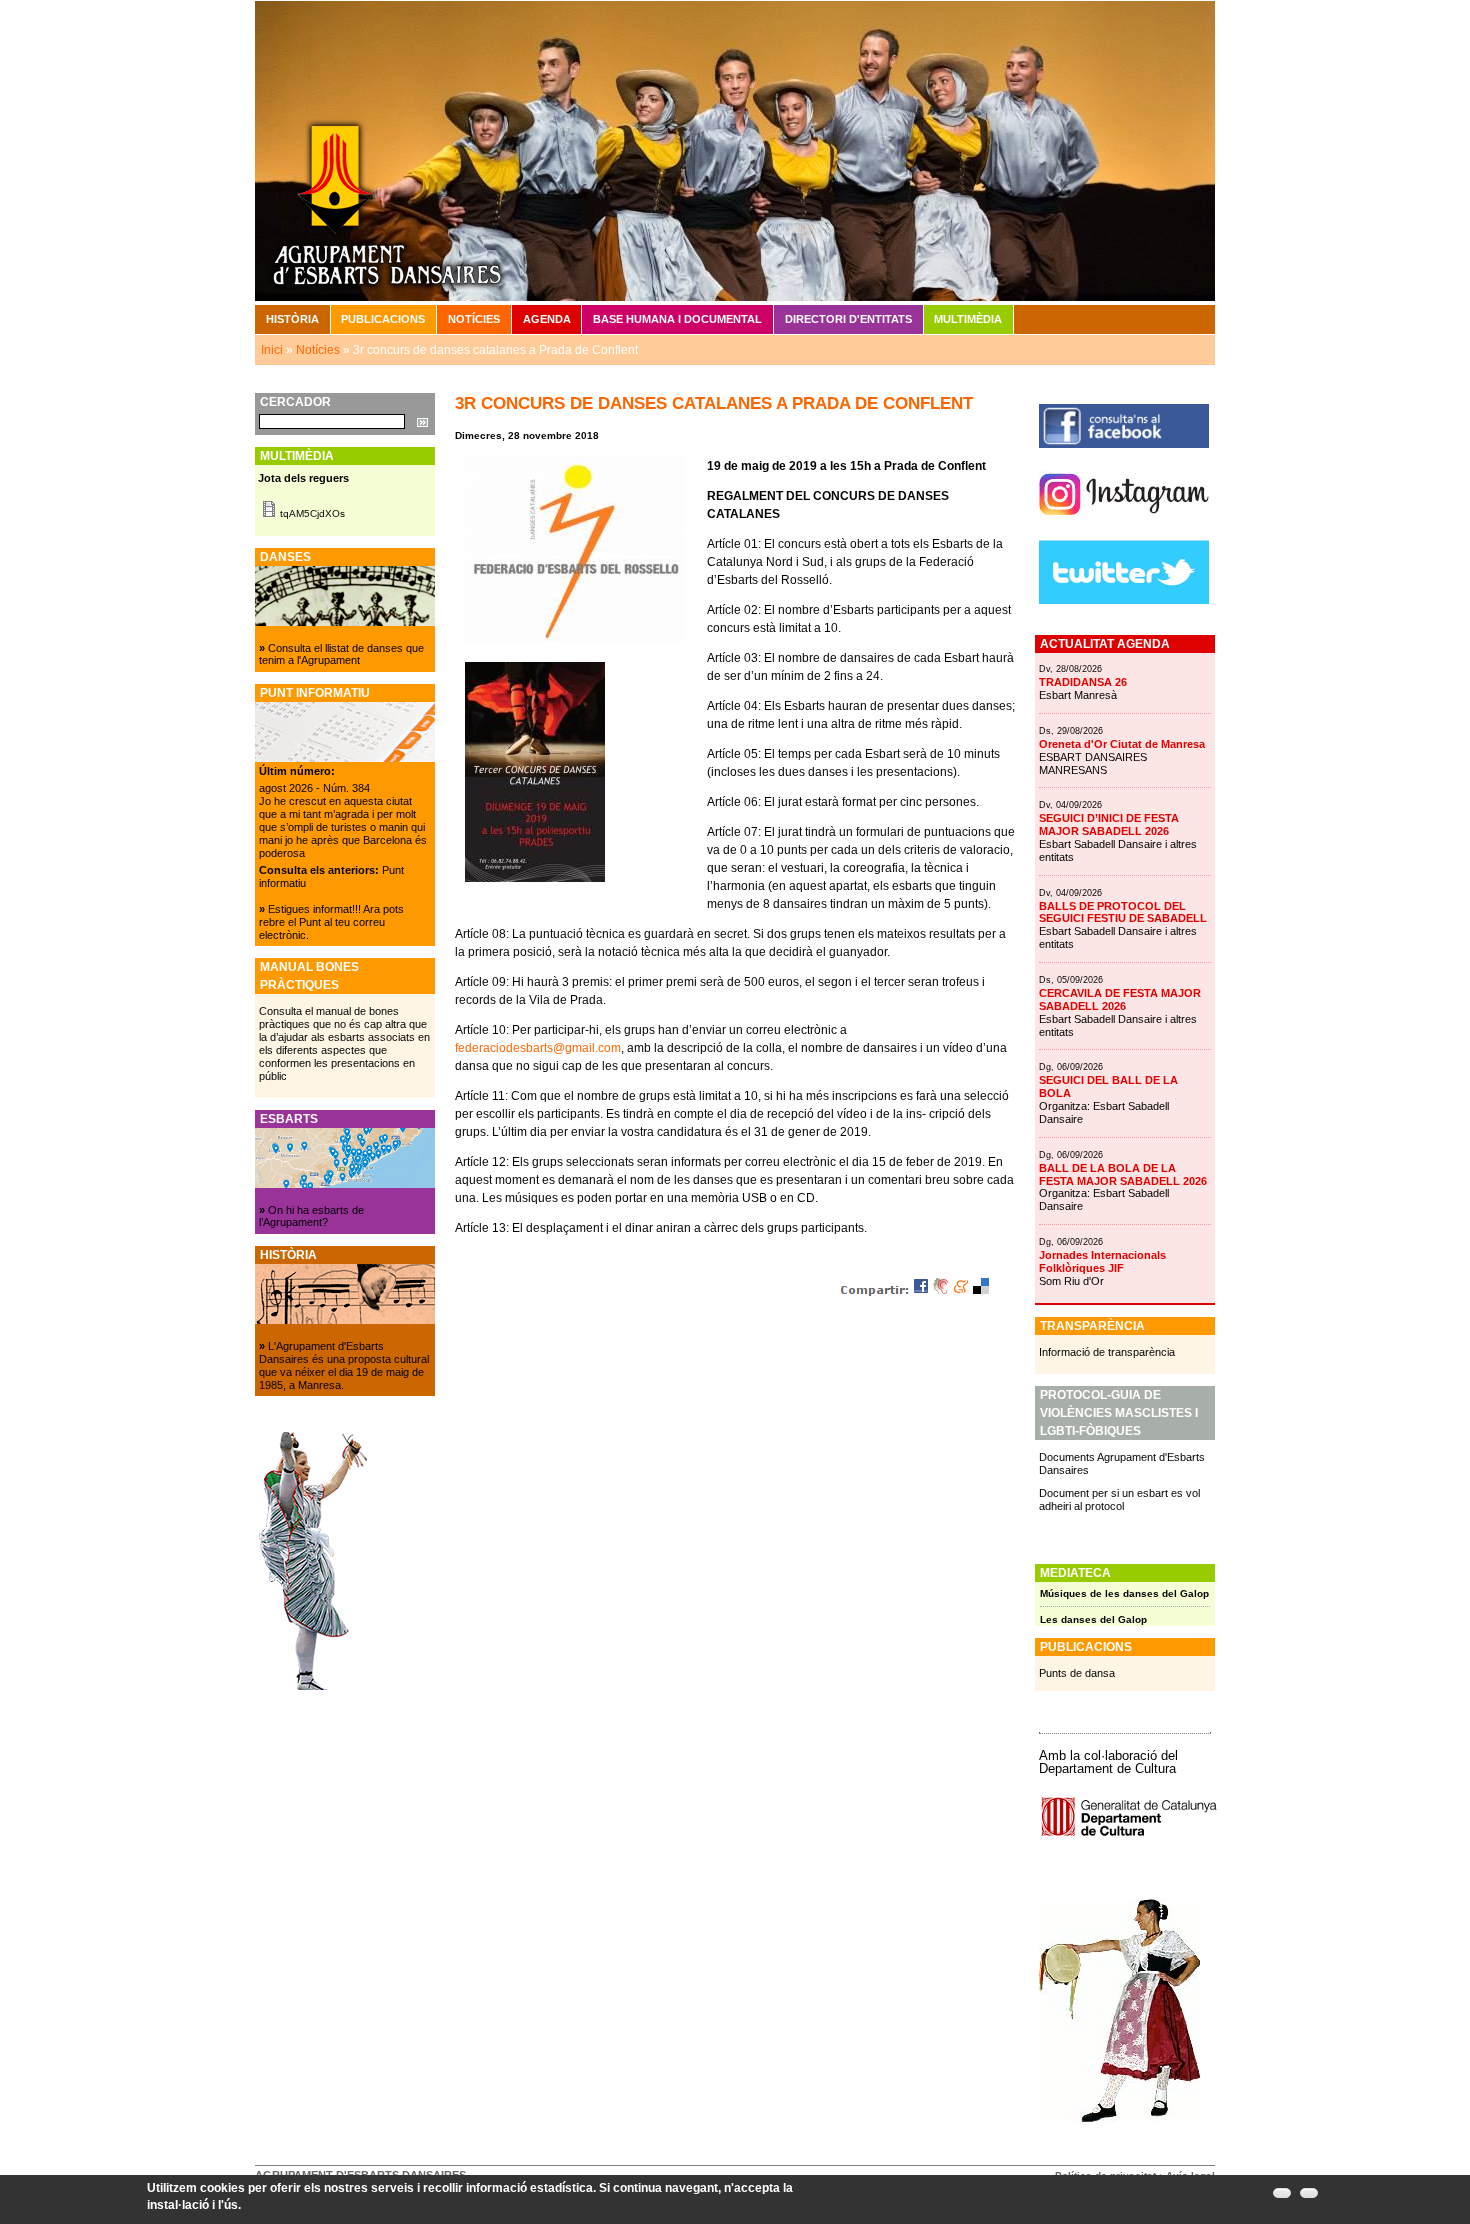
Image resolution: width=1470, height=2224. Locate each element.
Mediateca (1075, 1573)
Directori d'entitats (848, 319)
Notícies (474, 319)
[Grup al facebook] (1124, 444)
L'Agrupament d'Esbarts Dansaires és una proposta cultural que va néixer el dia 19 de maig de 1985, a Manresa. (344, 1365)
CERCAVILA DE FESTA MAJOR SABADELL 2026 (1120, 999)
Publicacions (383, 319)
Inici (272, 350)
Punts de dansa (1077, 1673)
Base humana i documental (677, 319)
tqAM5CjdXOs (312, 513)
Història (292, 319)
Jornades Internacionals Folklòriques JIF (1102, 1261)
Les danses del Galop (1093, 1619)
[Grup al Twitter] (1124, 600)
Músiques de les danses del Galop (1124, 1593)
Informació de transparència (1107, 1352)
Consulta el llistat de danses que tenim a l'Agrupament (341, 654)
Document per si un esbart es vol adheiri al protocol (1119, 1499)
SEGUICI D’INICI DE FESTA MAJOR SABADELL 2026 (1109, 824)
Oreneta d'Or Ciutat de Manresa (1122, 744)
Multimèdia (968, 319)
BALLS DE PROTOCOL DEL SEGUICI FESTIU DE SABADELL (1123, 912)
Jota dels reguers (303, 478)
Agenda (547, 319)
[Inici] (735, 150)
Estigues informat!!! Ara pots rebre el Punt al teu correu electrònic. (331, 922)
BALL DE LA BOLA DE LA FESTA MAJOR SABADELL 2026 (1123, 1174)
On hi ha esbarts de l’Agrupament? (311, 1216)
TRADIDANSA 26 (1083, 682)
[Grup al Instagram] (1124, 523)
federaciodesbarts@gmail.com (538, 1048)
